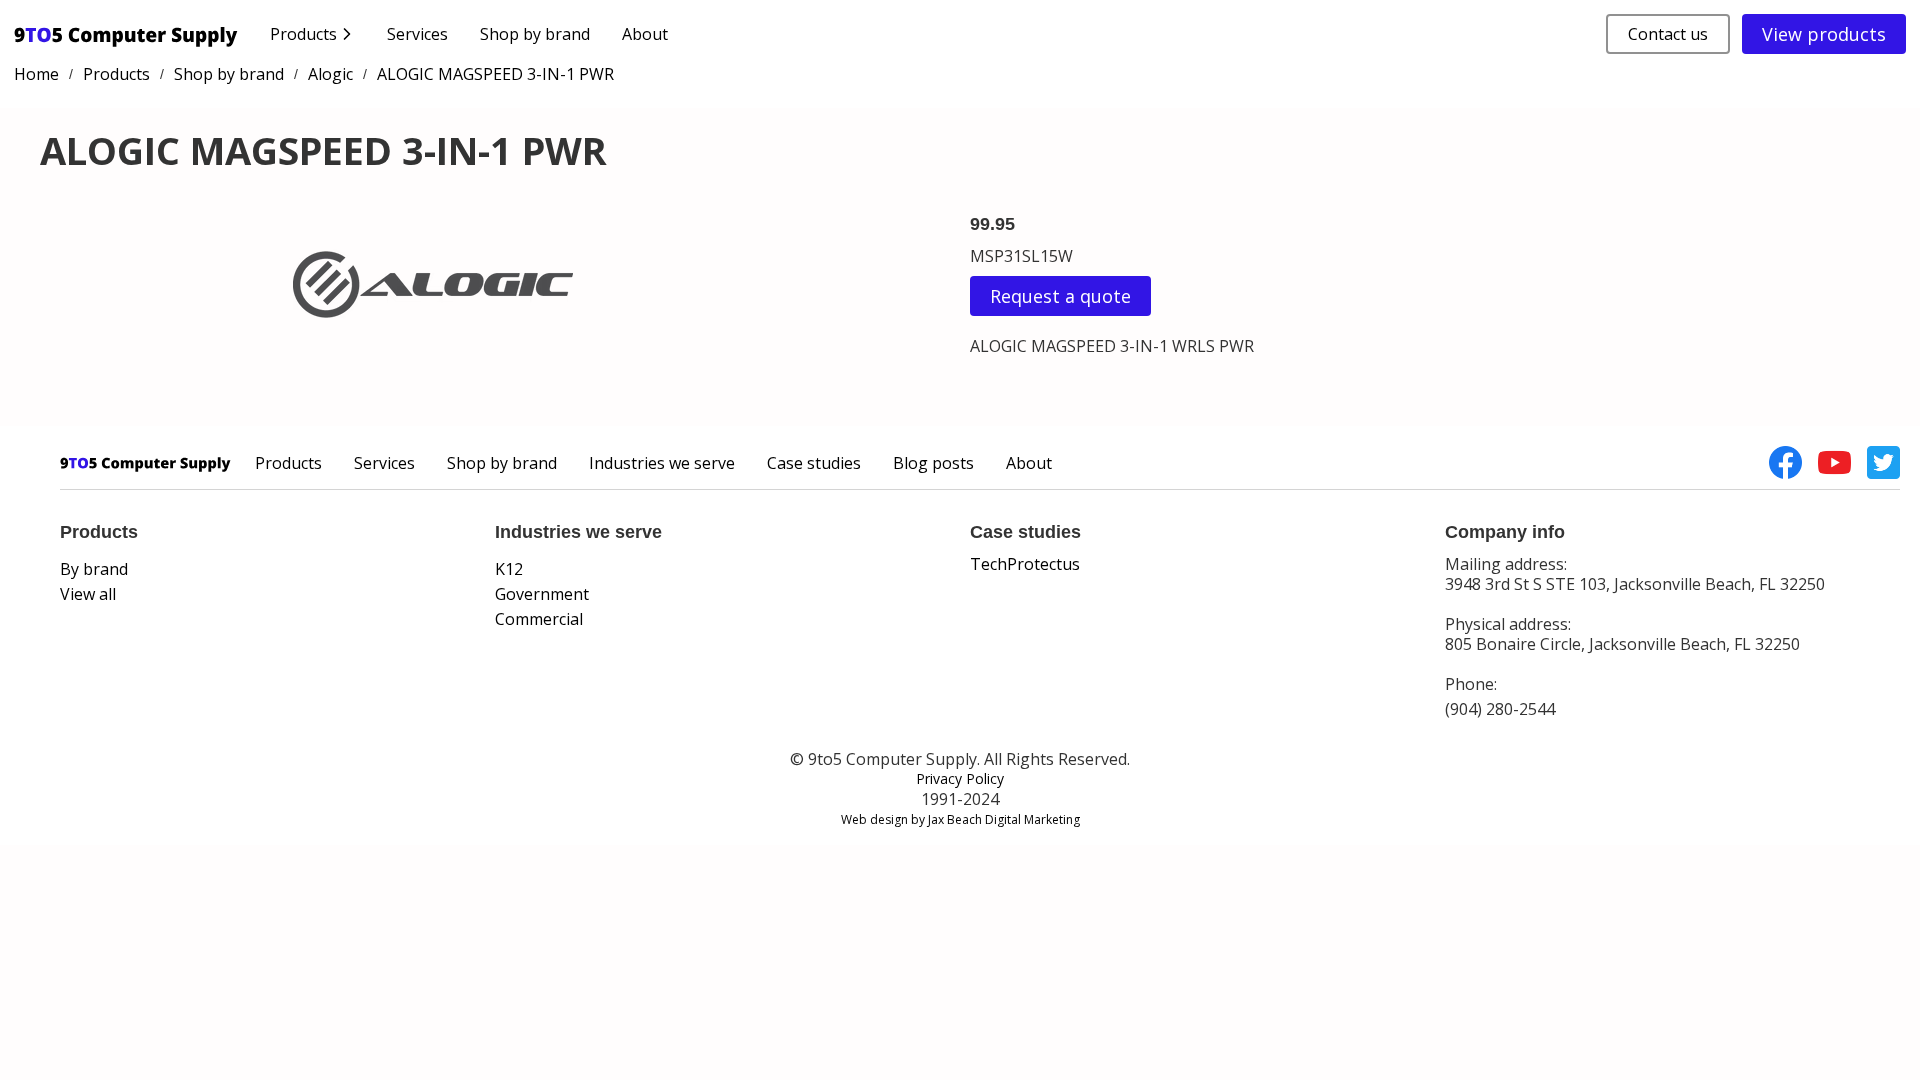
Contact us (1668, 34)
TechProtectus (1025, 564)
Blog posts (933, 463)
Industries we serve (662, 463)
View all (88, 594)
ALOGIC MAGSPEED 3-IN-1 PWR (495, 74)
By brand (94, 569)
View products (1824, 34)
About (645, 34)
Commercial (539, 619)
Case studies (814, 463)
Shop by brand (535, 34)
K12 (509, 569)
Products (116, 74)
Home (36, 74)
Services (417, 34)
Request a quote (1060, 296)
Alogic (330, 74)
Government (542, 594)
